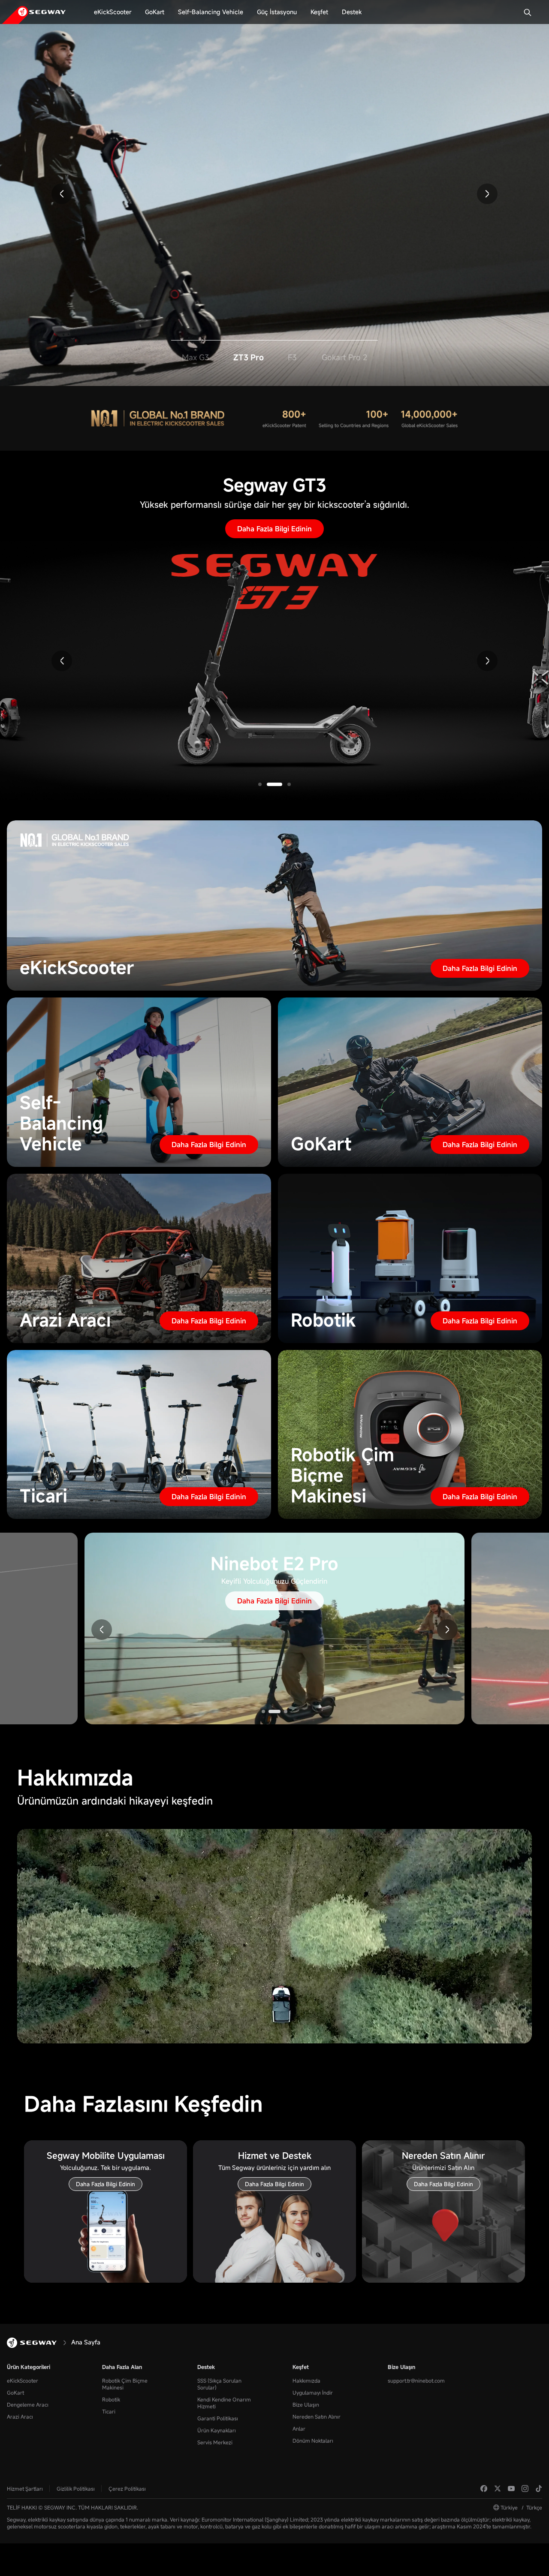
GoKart (15, 2392)
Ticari (109, 2411)
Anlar (299, 2428)
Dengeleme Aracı (28, 2404)
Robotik (111, 2399)
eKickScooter (23, 2380)
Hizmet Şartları (25, 2489)
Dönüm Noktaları (313, 2440)
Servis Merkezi (215, 2442)
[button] (62, 194)
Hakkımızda (306, 2380)
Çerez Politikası (127, 2489)
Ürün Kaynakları (217, 2430)
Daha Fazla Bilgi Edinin (274, 146)
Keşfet (301, 2367)
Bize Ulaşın (306, 2404)
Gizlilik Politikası (76, 2489)
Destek (206, 2367)
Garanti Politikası (218, 2418)
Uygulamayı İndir (313, 2392)
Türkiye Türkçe (521, 2507)
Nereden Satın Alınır (317, 2416)
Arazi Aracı (20, 2416)
